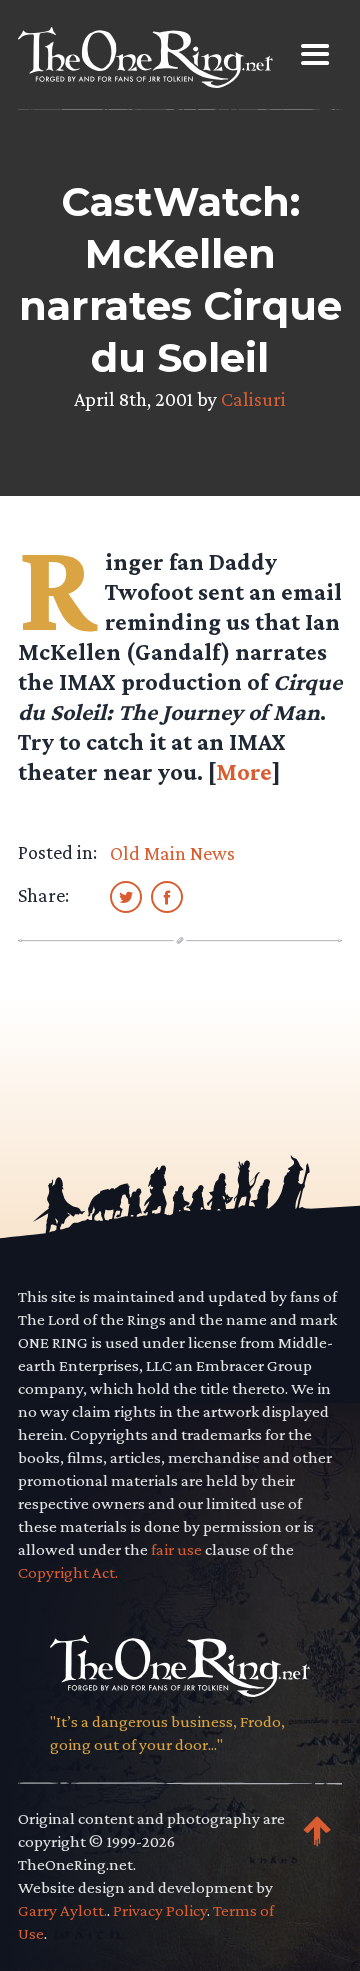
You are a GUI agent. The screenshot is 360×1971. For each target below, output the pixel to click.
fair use (176, 1549)
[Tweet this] (126, 896)
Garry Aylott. (62, 1910)
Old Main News (172, 853)
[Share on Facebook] (167, 896)
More (244, 771)
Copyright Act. (68, 1572)
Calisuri (253, 399)
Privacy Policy (160, 1910)
